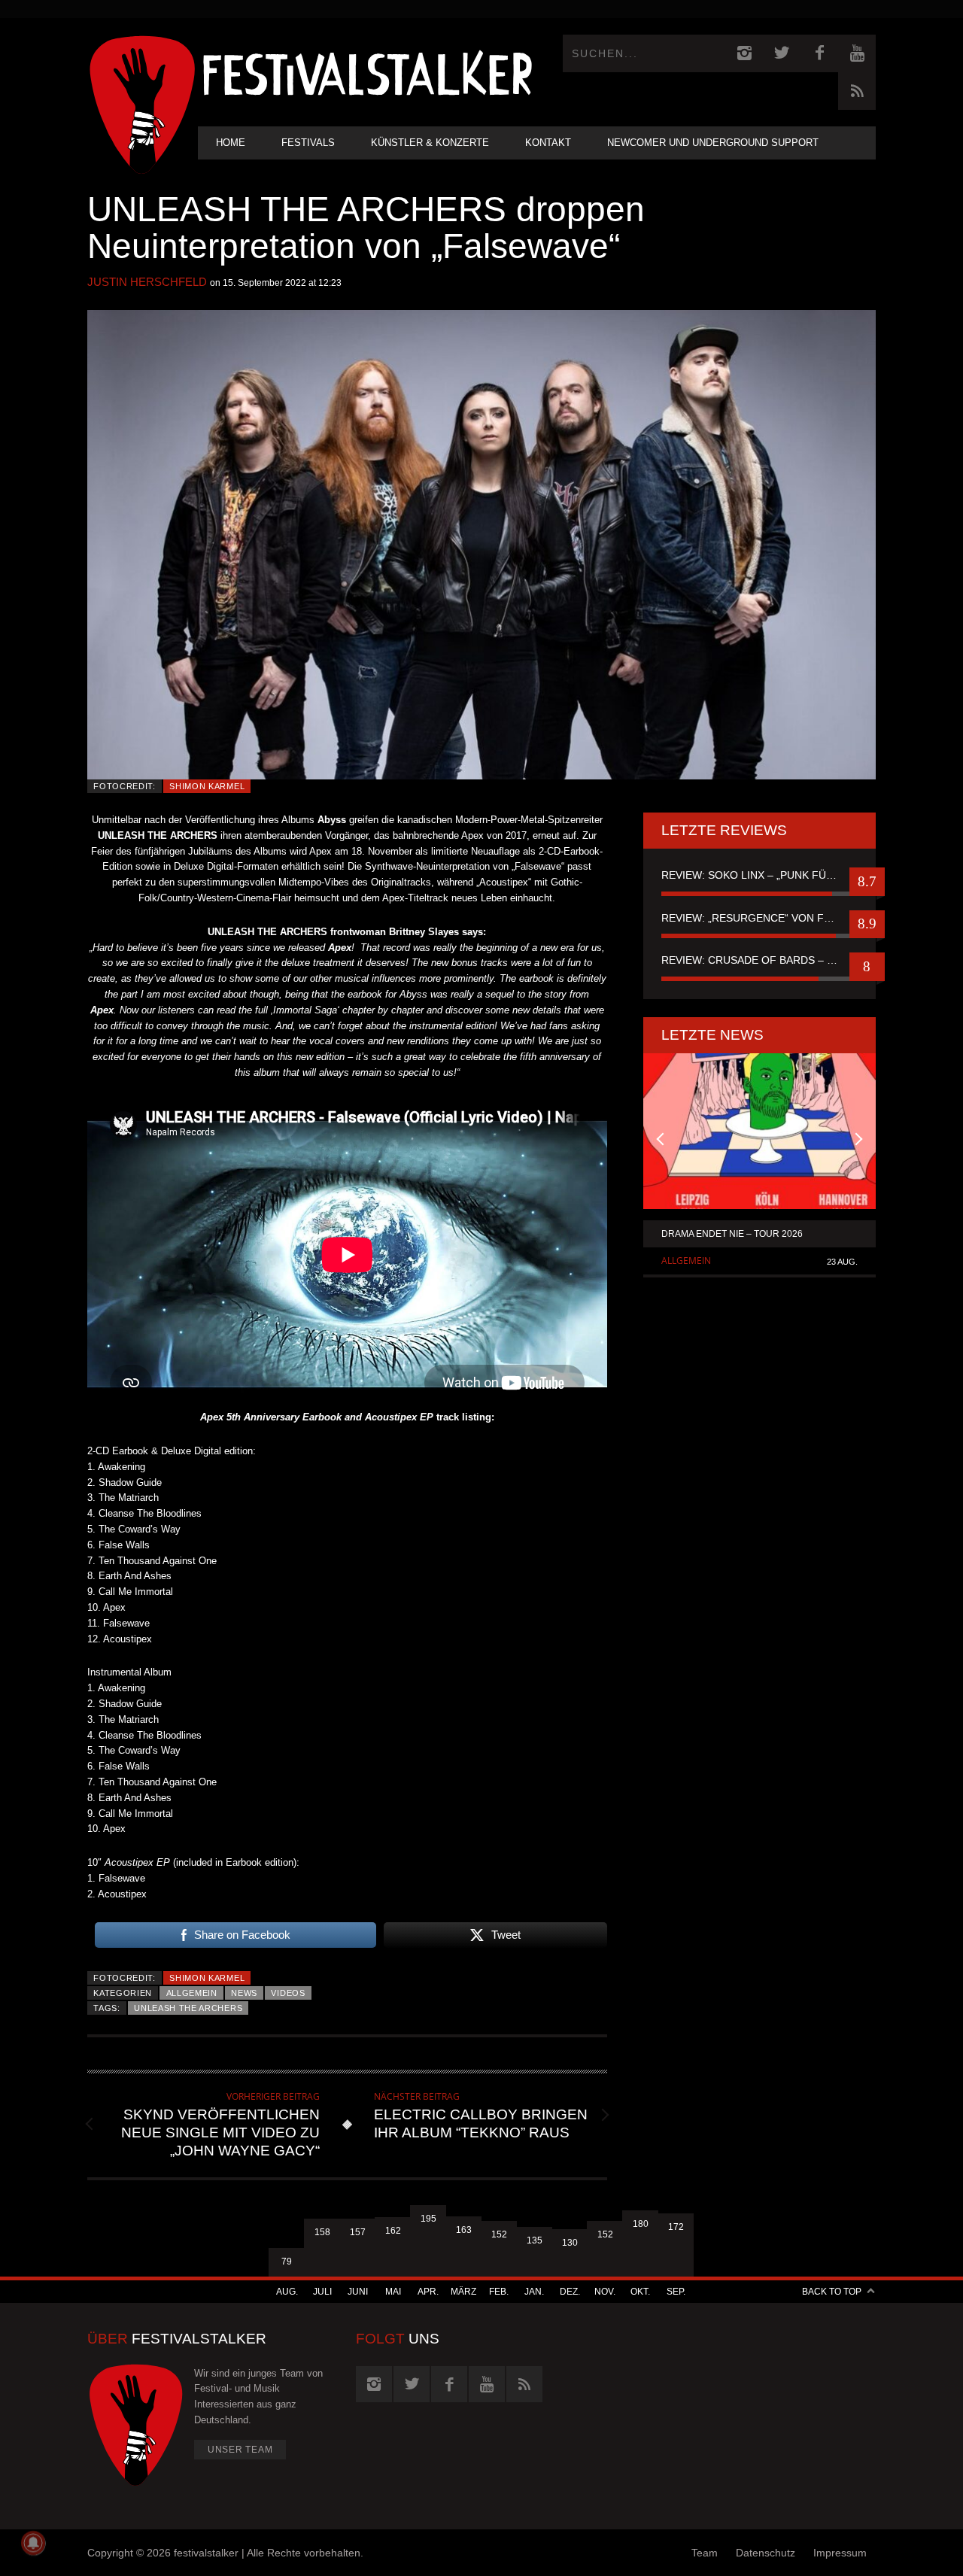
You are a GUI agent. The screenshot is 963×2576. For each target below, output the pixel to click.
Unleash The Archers (188, 2008)
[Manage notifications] (33, 2543)
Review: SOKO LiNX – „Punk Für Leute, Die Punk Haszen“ (759, 875)
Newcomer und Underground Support (713, 143)
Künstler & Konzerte (430, 143)
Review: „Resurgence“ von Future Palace (759, 918)
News (244, 1993)
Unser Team (240, 2450)
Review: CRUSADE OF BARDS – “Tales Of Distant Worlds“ (759, 960)
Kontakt (548, 143)
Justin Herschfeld (147, 282)
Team (705, 2553)
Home (231, 143)
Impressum (840, 2553)
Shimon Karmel (207, 786)
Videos (288, 1993)
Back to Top (832, 2292)
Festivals (308, 143)
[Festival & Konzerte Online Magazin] (367, 72)
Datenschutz (766, 2553)
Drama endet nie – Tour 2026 (732, 1234)
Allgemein (192, 1993)
